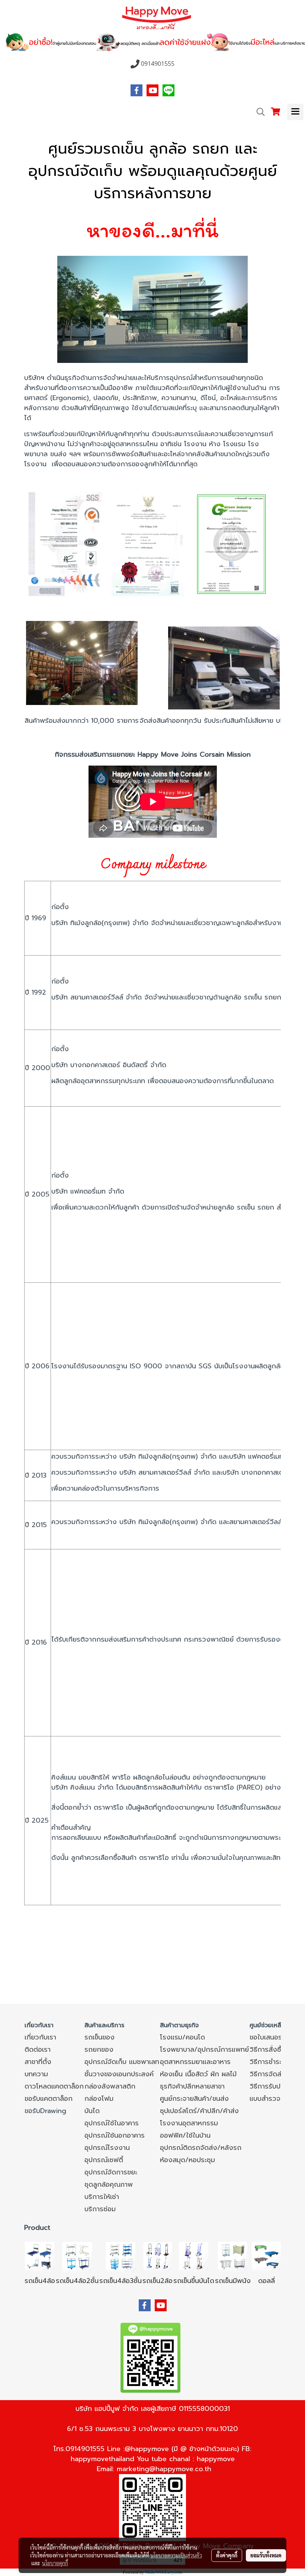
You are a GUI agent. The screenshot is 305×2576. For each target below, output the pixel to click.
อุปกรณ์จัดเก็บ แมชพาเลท (122, 2062)
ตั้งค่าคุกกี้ (227, 2555)
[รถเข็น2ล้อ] (158, 2256)
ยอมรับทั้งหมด (266, 2555)
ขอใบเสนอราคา (271, 2037)
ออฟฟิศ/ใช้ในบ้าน (185, 2135)
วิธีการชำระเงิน (271, 2062)
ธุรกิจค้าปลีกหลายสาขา (192, 2086)
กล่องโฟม (99, 2099)
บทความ (36, 2074)
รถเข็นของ (99, 2037)
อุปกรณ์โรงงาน (107, 2148)
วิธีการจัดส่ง (268, 2074)
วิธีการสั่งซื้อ (267, 2049)
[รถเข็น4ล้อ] (40, 2256)
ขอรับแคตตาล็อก (49, 2099)
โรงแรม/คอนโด (182, 2037)
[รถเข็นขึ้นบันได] (194, 2256)
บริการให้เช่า (102, 2197)
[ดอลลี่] (266, 2256)
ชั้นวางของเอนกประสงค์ (119, 2074)
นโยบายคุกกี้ (55, 2563)
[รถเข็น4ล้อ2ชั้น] (77, 2256)
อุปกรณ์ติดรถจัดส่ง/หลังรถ (201, 2148)
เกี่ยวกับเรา (40, 2037)
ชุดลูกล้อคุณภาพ (109, 2184)
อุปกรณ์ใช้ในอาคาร (112, 2123)
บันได (92, 2111)
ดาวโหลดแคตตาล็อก (54, 2086)
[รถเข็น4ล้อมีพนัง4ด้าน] (233, 2256)
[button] (258, 112)
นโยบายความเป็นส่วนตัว (176, 2555)
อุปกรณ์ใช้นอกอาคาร (115, 2135)
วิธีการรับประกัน (272, 2086)
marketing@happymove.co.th (164, 2469)
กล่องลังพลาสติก (110, 2086)
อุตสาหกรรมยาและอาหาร (195, 2062)
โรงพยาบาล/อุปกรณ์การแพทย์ (204, 2049)
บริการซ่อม (100, 2209)
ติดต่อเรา (38, 2049)
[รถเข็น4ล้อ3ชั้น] (121, 2256)
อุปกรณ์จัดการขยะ (111, 2172)
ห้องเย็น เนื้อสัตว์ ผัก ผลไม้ (198, 2074)
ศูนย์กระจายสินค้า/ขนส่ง (194, 2099)
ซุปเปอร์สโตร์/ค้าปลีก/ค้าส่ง (199, 2111)
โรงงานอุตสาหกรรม (189, 2123)
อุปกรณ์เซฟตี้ (104, 2160)
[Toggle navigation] (295, 112)
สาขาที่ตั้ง (38, 2062)
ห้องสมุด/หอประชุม (187, 2160)
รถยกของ (99, 2049)
